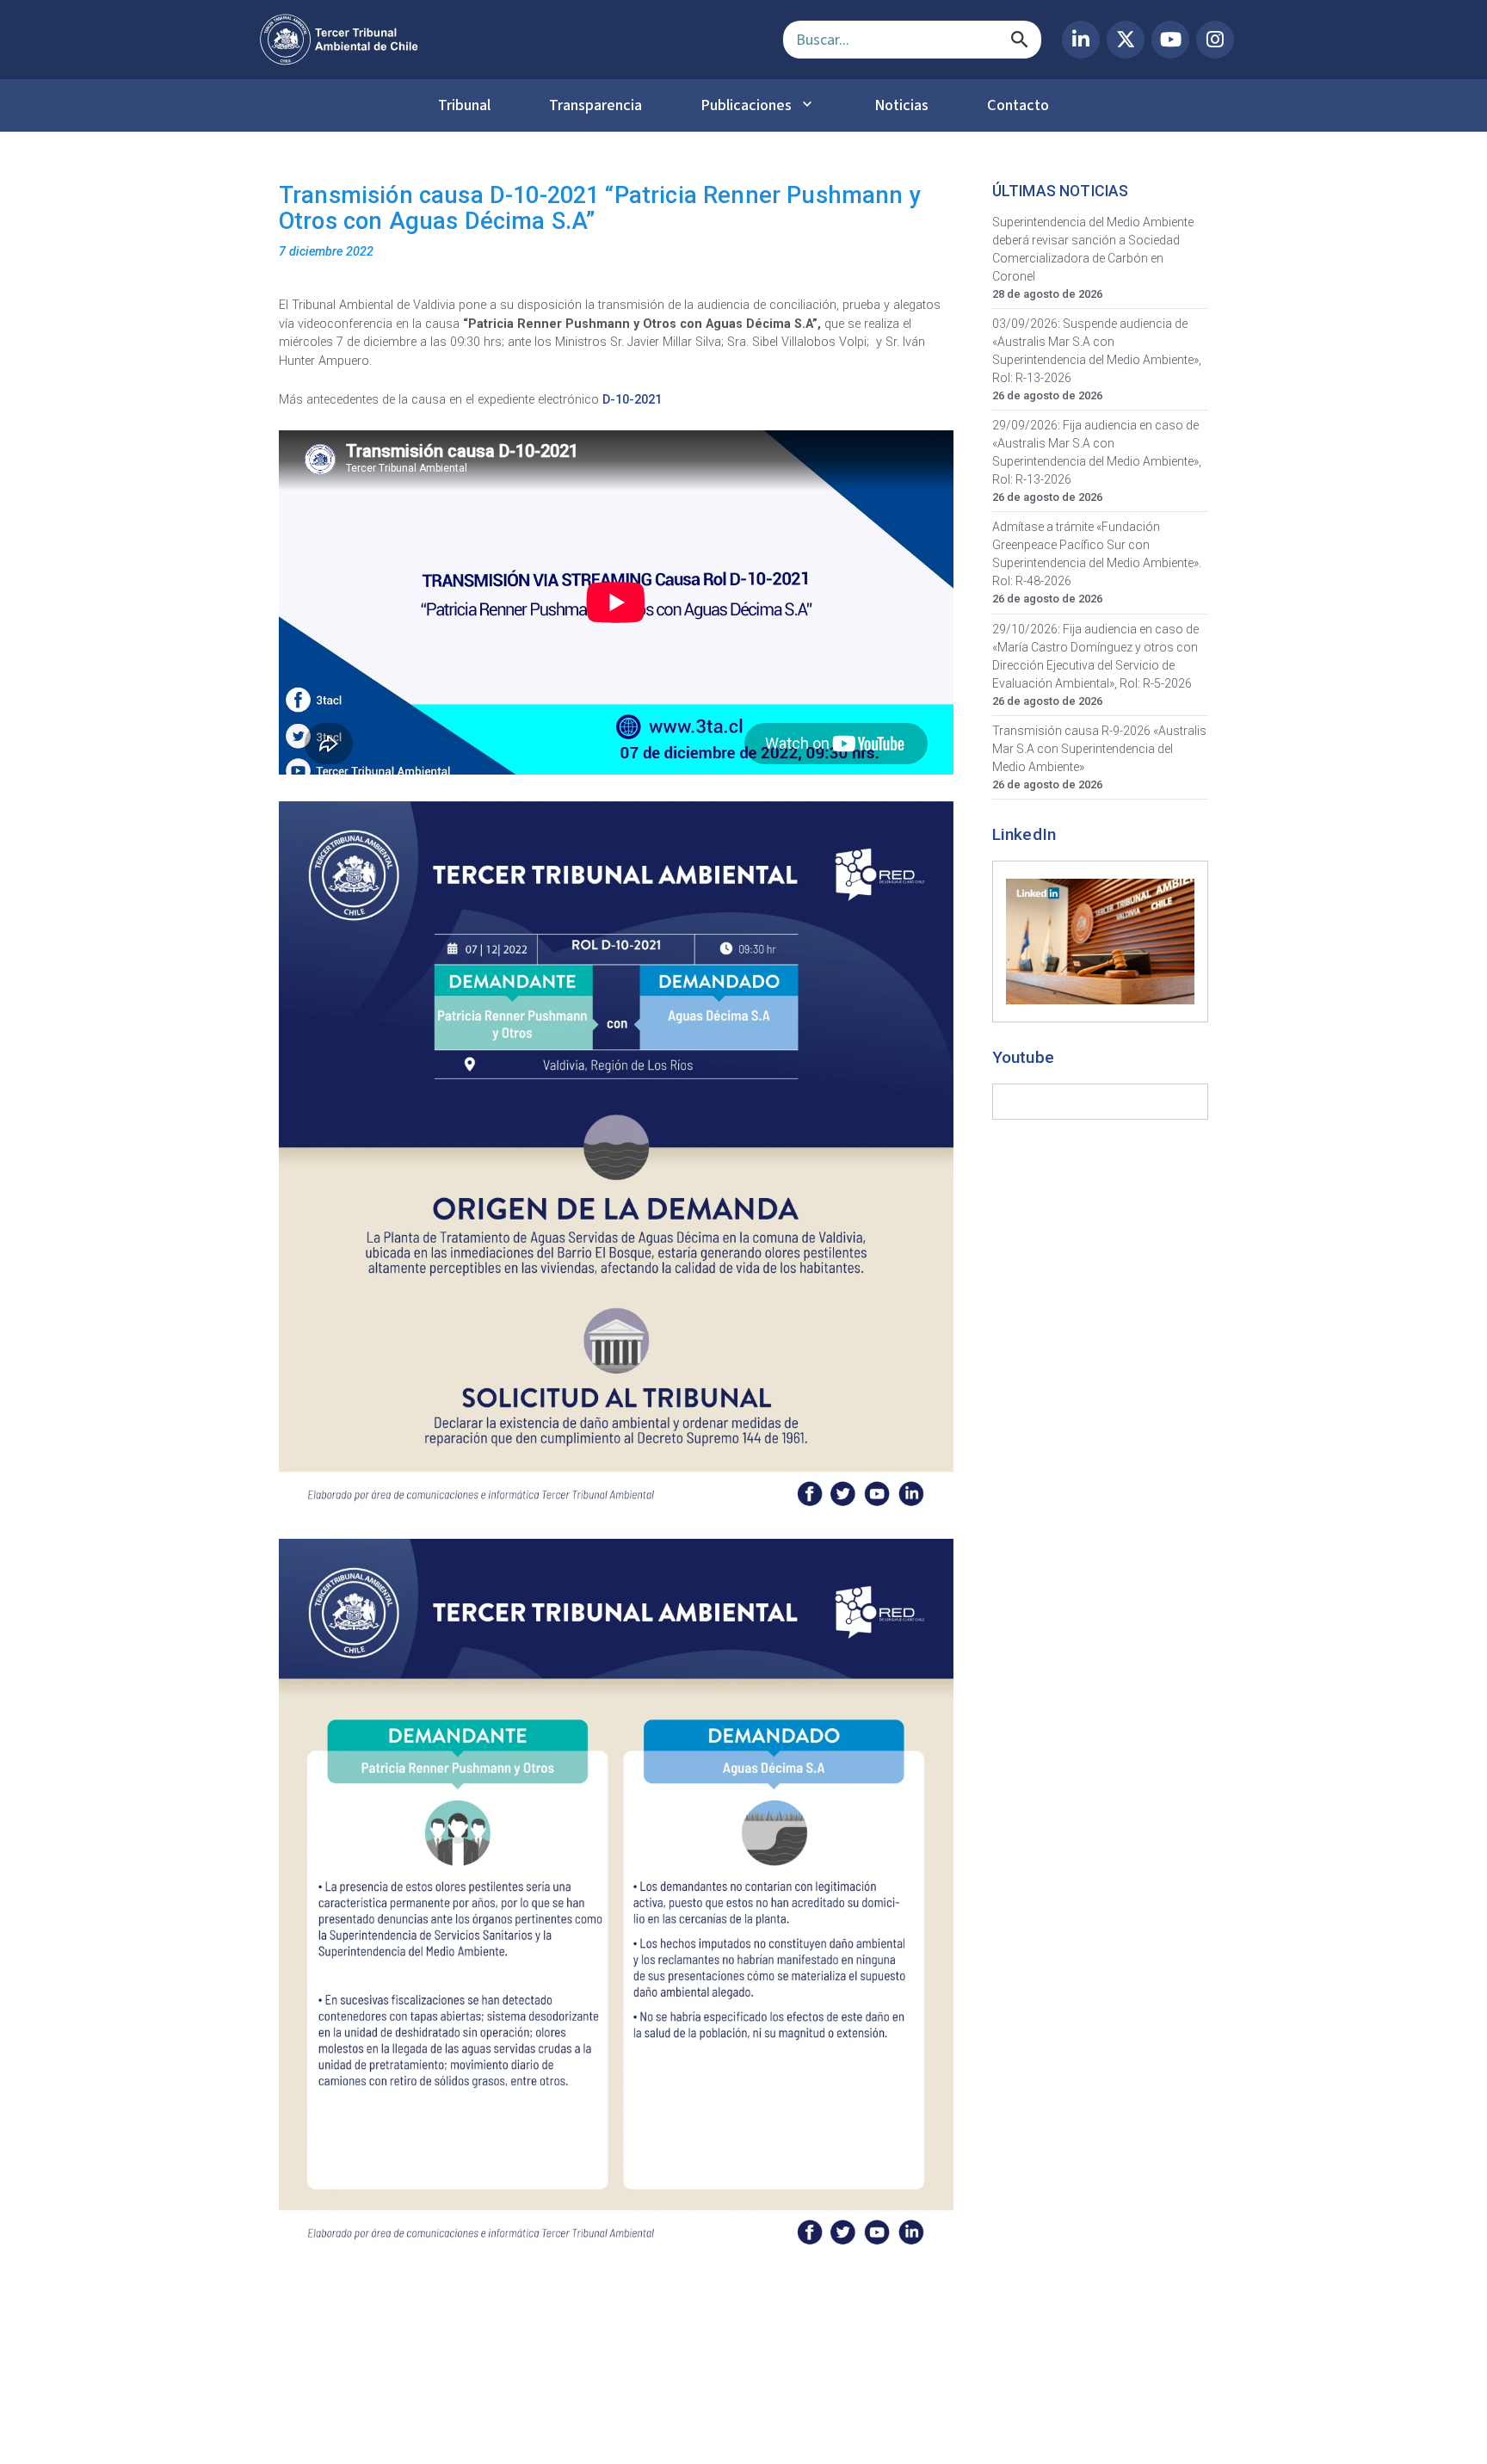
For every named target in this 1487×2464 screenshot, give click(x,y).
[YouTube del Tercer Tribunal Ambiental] (1170, 40)
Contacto (1018, 105)
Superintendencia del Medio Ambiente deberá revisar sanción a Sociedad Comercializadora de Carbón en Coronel (1093, 249)
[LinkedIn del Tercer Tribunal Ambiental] (1081, 40)
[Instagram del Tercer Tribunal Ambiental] (1215, 40)
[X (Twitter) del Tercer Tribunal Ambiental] (1126, 40)
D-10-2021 (634, 400)
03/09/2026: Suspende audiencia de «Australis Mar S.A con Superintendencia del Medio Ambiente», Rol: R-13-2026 (1097, 351)
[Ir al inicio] (508, 40)
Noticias (901, 105)
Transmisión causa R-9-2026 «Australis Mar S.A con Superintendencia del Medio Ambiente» (1099, 749)
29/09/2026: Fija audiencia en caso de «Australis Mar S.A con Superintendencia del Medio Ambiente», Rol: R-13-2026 (1097, 452)
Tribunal (464, 105)
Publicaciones (746, 105)
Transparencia (595, 105)
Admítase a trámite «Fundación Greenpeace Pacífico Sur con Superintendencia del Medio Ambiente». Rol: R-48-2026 (1097, 554)
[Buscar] (1020, 40)
